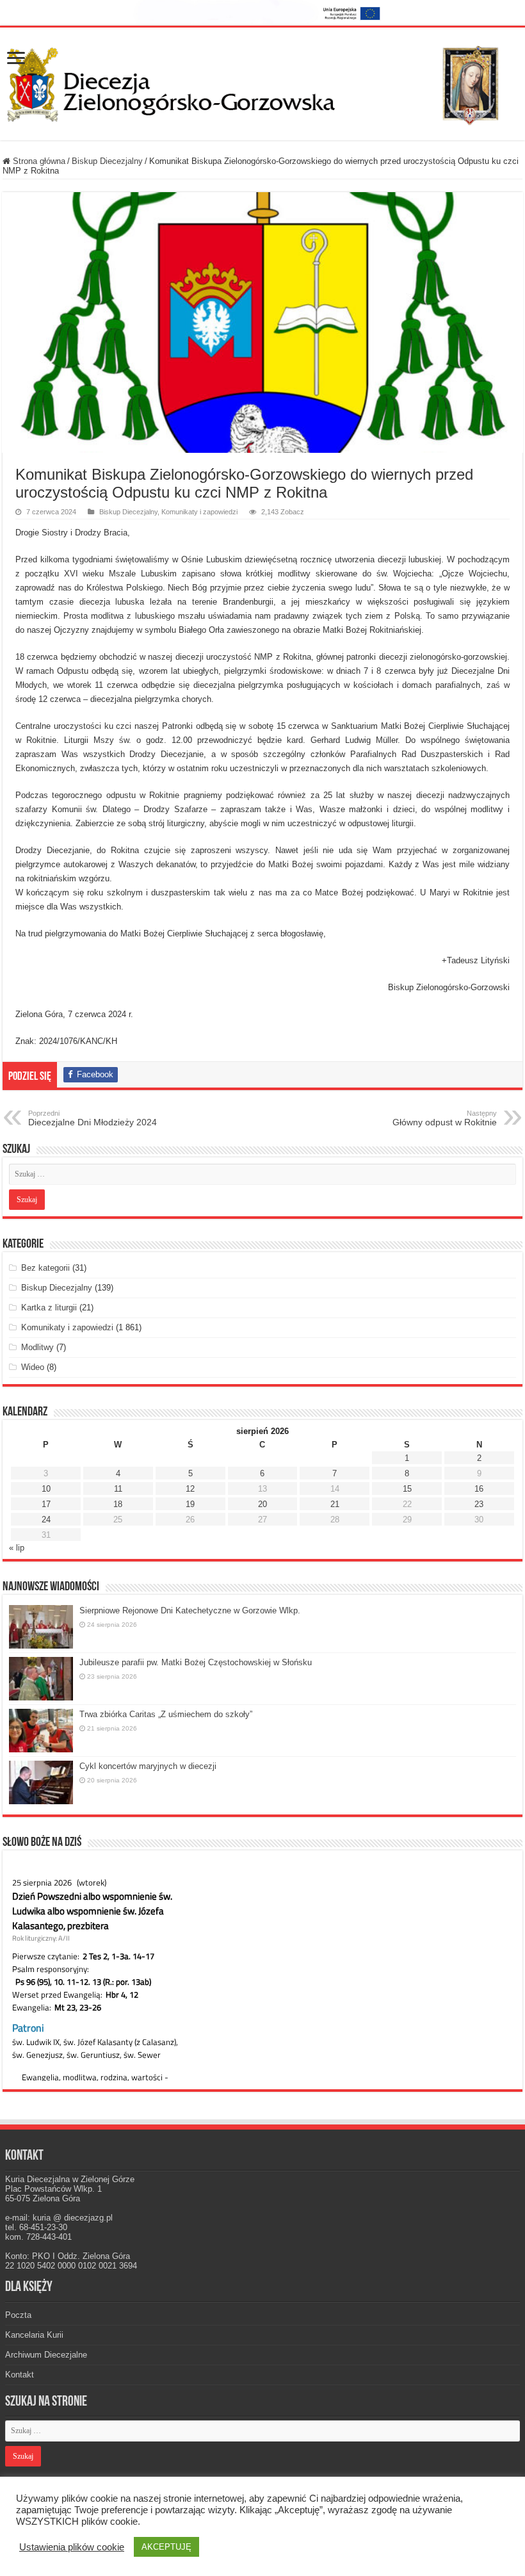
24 (46, 1520)
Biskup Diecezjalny (107, 161)
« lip (17, 1548)
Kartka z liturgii (49, 1308)
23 (479, 1504)
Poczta (18, 2315)
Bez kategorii (45, 1268)
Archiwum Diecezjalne (46, 2355)
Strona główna (38, 161)
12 (190, 1489)
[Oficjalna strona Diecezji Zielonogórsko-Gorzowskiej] (262, 81)
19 (190, 1504)
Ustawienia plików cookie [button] (72, 2547)
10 (46, 1489)
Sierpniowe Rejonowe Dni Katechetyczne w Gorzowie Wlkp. (190, 1610)
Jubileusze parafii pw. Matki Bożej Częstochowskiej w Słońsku (196, 1662)
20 (262, 1504)
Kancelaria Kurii (34, 2335)
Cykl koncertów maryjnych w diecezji (148, 1766)
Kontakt (20, 2375)
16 (479, 1489)
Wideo (33, 1367)
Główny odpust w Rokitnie (445, 1118)
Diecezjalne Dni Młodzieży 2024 (93, 1118)
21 (335, 1504)
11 (118, 1489)
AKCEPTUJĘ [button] (166, 2547)
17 (46, 1504)
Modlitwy (37, 1347)
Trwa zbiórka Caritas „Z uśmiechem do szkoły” (166, 1714)
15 (407, 1489)
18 (118, 1504)
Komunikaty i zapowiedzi (199, 512)
